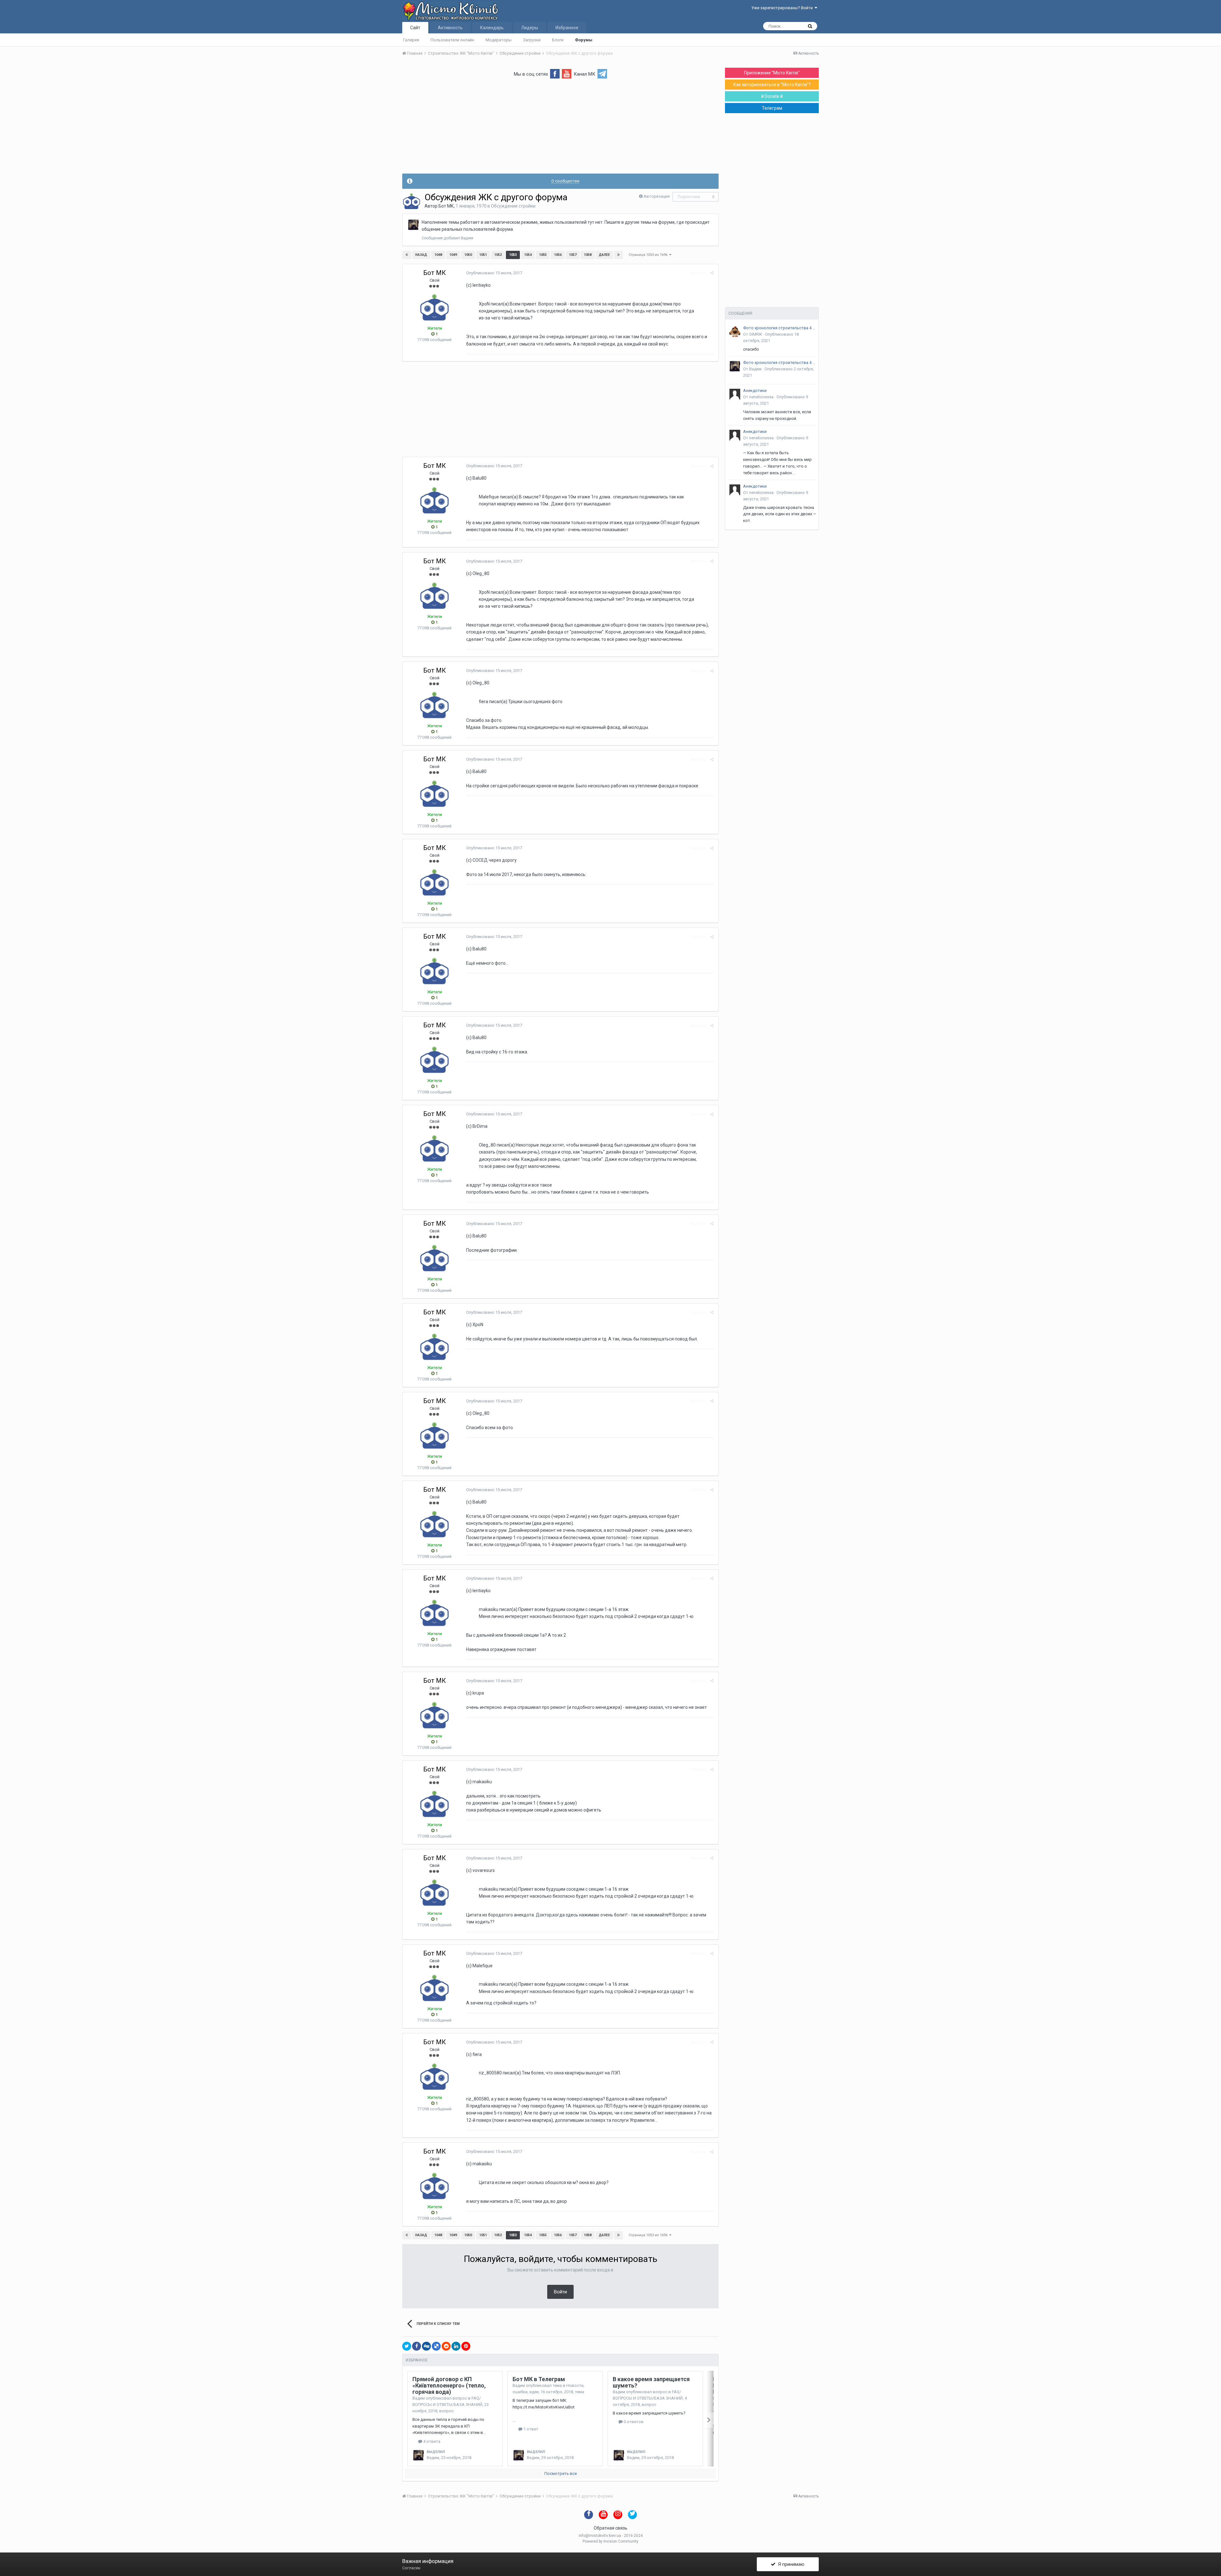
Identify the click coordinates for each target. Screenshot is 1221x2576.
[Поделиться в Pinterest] (466, 2346)
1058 (588, 255)
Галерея (411, 40)
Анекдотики (755, 391)
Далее (604, 255)
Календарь (492, 28)
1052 (498, 255)
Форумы (584, 40)
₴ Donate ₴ (772, 96)
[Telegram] (602, 73)
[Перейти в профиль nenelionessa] (735, 394)
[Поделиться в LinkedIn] (456, 2346)
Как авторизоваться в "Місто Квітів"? (772, 85)
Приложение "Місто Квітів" (772, 73)
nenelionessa (761, 397)
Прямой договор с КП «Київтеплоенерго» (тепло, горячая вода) (449, 2385)
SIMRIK (756, 334)
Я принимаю (790, 2564)
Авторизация (657, 196)
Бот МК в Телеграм (539, 2379)
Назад (421, 255)
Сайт (415, 28)
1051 (483, 255)
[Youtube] (567, 73)
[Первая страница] (407, 255)
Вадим (419, 2398)
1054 (528, 255)
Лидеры (530, 28)
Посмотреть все (561, 2473)
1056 (558, 255)
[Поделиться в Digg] (426, 2346)
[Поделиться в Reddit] (446, 2346)
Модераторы (499, 40)
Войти (560, 2292)
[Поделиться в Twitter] (407, 2346)
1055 (543, 255)
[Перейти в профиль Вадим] (413, 225)
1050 (468, 255)
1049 (453, 255)
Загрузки (532, 40)
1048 (438, 255)
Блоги (558, 40)
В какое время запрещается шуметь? (651, 2382)
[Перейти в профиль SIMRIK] (735, 332)
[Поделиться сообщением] (712, 273)
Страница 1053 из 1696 (649, 255)
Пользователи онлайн (452, 40)
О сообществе (565, 181)
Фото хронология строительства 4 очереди (780, 328)
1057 (573, 255)
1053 (513, 255)
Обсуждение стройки (513, 206)
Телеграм (772, 108)
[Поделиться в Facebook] (417, 2346)
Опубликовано (494, 273)
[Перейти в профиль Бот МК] (411, 201)
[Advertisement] (561, 129)
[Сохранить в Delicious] (436, 2346)
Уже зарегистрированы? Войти (783, 8)
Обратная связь (610, 2528)
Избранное (567, 28)
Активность (450, 28)
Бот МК (446, 206)
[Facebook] (555, 73)
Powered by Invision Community (610, 2541)
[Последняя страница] (618, 255)
